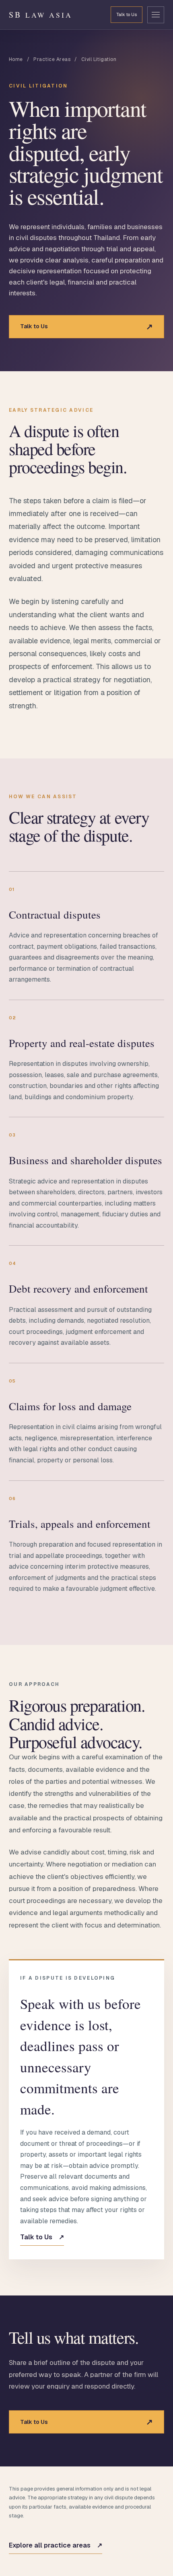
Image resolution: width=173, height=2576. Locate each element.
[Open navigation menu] (156, 15)
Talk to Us (127, 14)
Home (16, 59)
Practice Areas (52, 59)
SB (41, 15)
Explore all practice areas (56, 2545)
